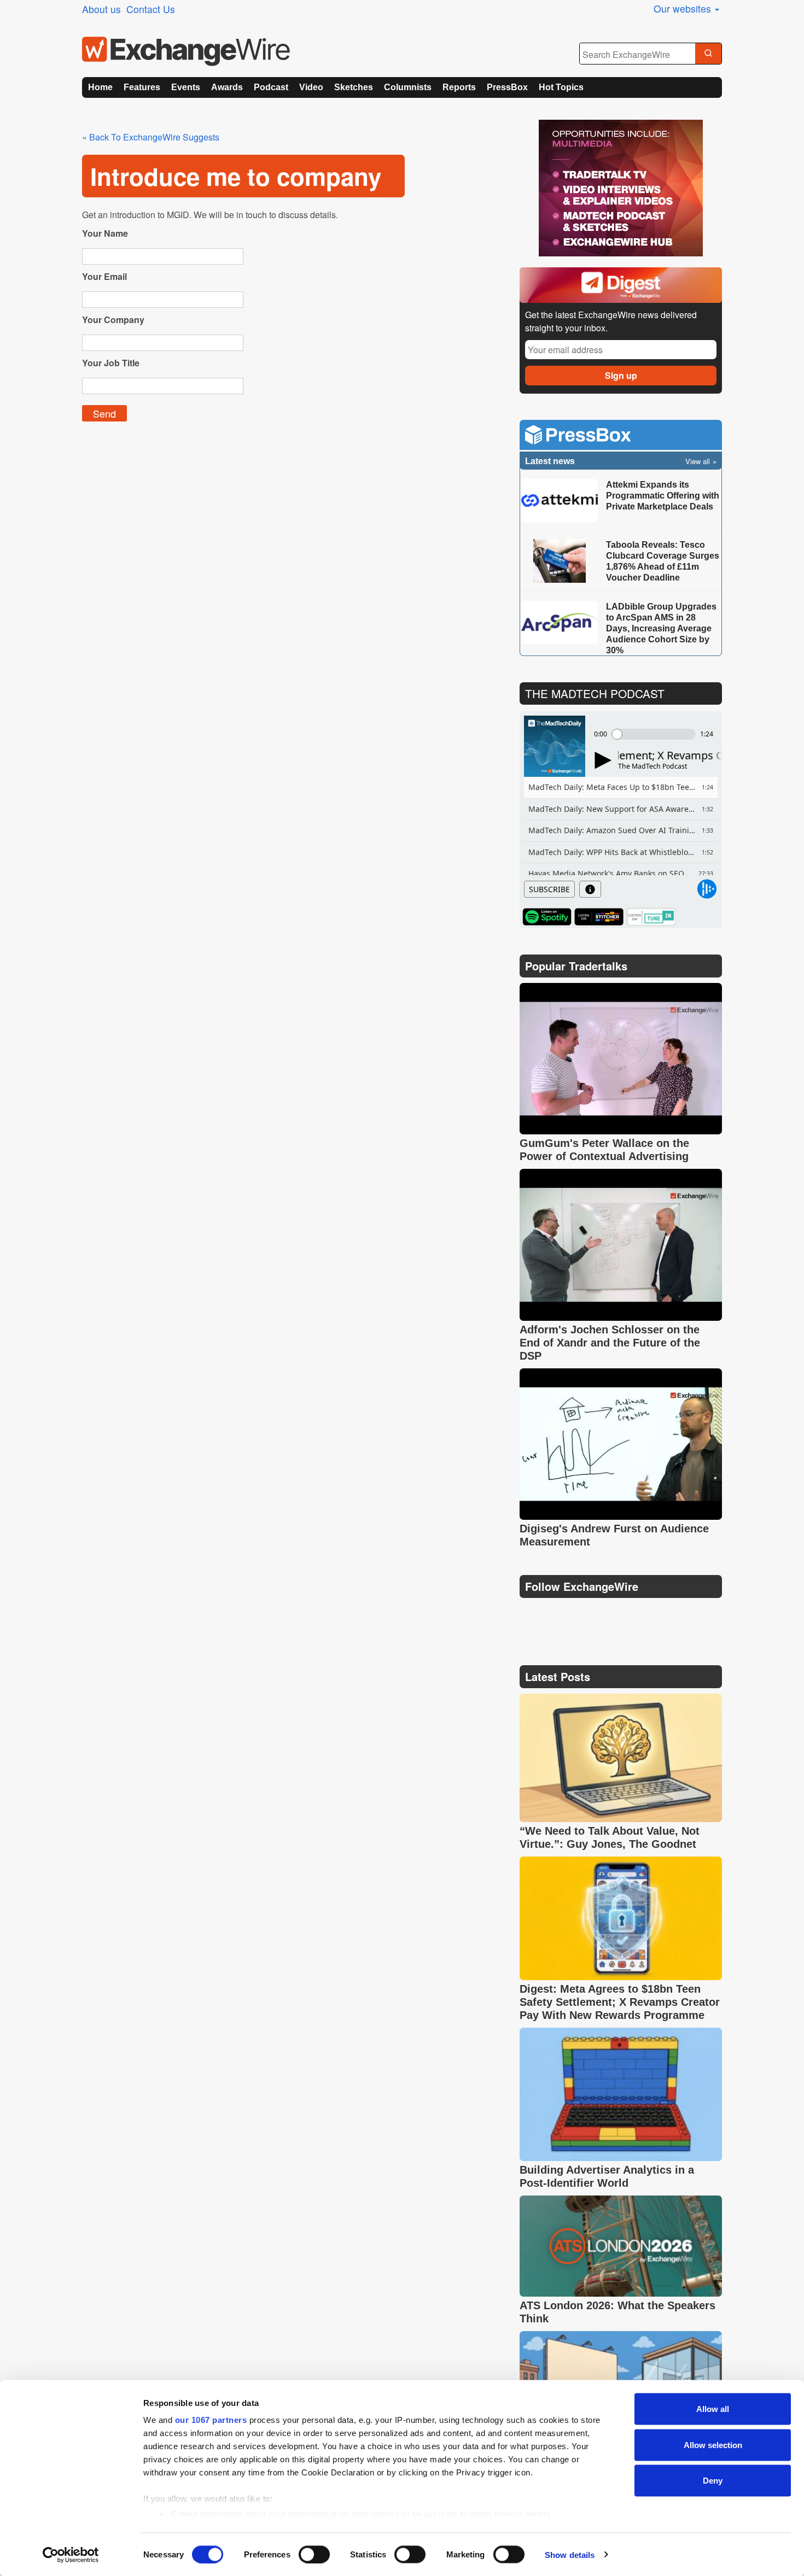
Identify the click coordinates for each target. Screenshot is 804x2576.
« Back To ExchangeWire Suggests (151, 137)
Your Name (105, 233)
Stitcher (599, 917)
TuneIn (651, 917)
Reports (459, 87)
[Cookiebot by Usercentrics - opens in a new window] (71, 2555)
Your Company (113, 320)
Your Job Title (111, 363)
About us (101, 9)
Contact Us (151, 9)
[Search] (708, 54)
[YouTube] (530, 1614)
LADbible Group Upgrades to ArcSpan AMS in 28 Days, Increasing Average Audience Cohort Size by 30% (661, 628)
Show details (570, 2554)
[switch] (314, 2554)
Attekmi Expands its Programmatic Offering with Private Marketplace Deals (663, 496)
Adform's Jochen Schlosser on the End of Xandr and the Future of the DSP (610, 1343)
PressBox (507, 87)
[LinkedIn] (608, 1614)
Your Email (104, 276)
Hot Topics (561, 87)
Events (186, 87)
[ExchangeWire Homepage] (186, 51)
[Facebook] (583, 1614)
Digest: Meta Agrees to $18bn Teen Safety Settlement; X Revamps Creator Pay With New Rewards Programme (620, 2002)
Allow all (713, 2409)
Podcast (271, 87)
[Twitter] (556, 1614)
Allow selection (713, 2445)
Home (100, 87)
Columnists (408, 87)
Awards (227, 87)
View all (698, 461)
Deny (713, 2481)
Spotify (547, 917)
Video (311, 87)
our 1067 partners (211, 2420)
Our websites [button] (684, 8)
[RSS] (634, 1614)
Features (142, 87)
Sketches (354, 87)
